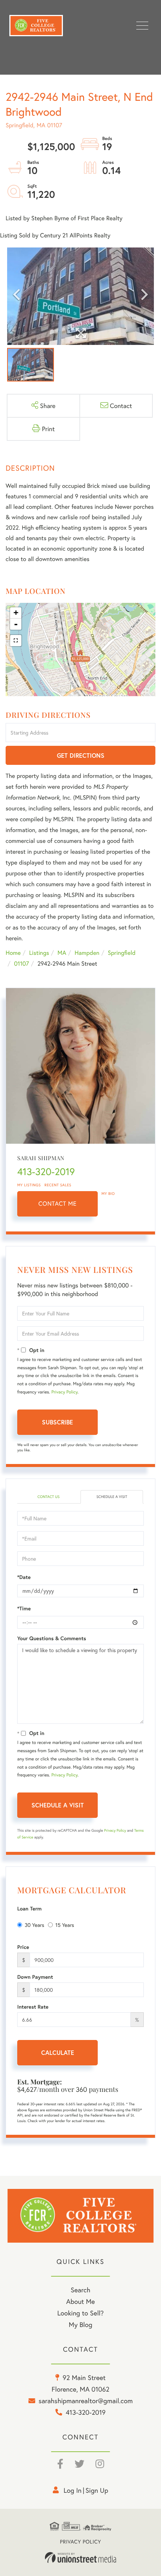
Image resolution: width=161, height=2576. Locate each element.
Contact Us (48, 1497)
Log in (73, 2490)
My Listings (29, 1185)
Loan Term (29, 1909)
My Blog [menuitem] (81, 2324)
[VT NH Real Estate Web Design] (80, 2558)
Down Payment (35, 1977)
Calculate (58, 2052)
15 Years (65, 1925)
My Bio (108, 1194)
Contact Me (58, 1204)
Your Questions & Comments (52, 1638)
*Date (24, 1577)
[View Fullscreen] (16, 641)
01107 (21, 964)
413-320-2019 (46, 1172)
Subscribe (57, 1422)
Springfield (122, 953)
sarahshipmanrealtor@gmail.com (86, 2401)
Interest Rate (33, 2007)
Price (23, 1947)
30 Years (34, 1925)
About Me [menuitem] (81, 2301)
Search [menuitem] (80, 2290)
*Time (24, 1608)
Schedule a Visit (112, 1497)
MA (62, 953)
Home (13, 953)
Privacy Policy (64, 1392)
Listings (39, 953)
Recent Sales (58, 1185)
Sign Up (97, 2490)
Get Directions (81, 755)
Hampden (87, 953)
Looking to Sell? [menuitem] (80, 2313)
